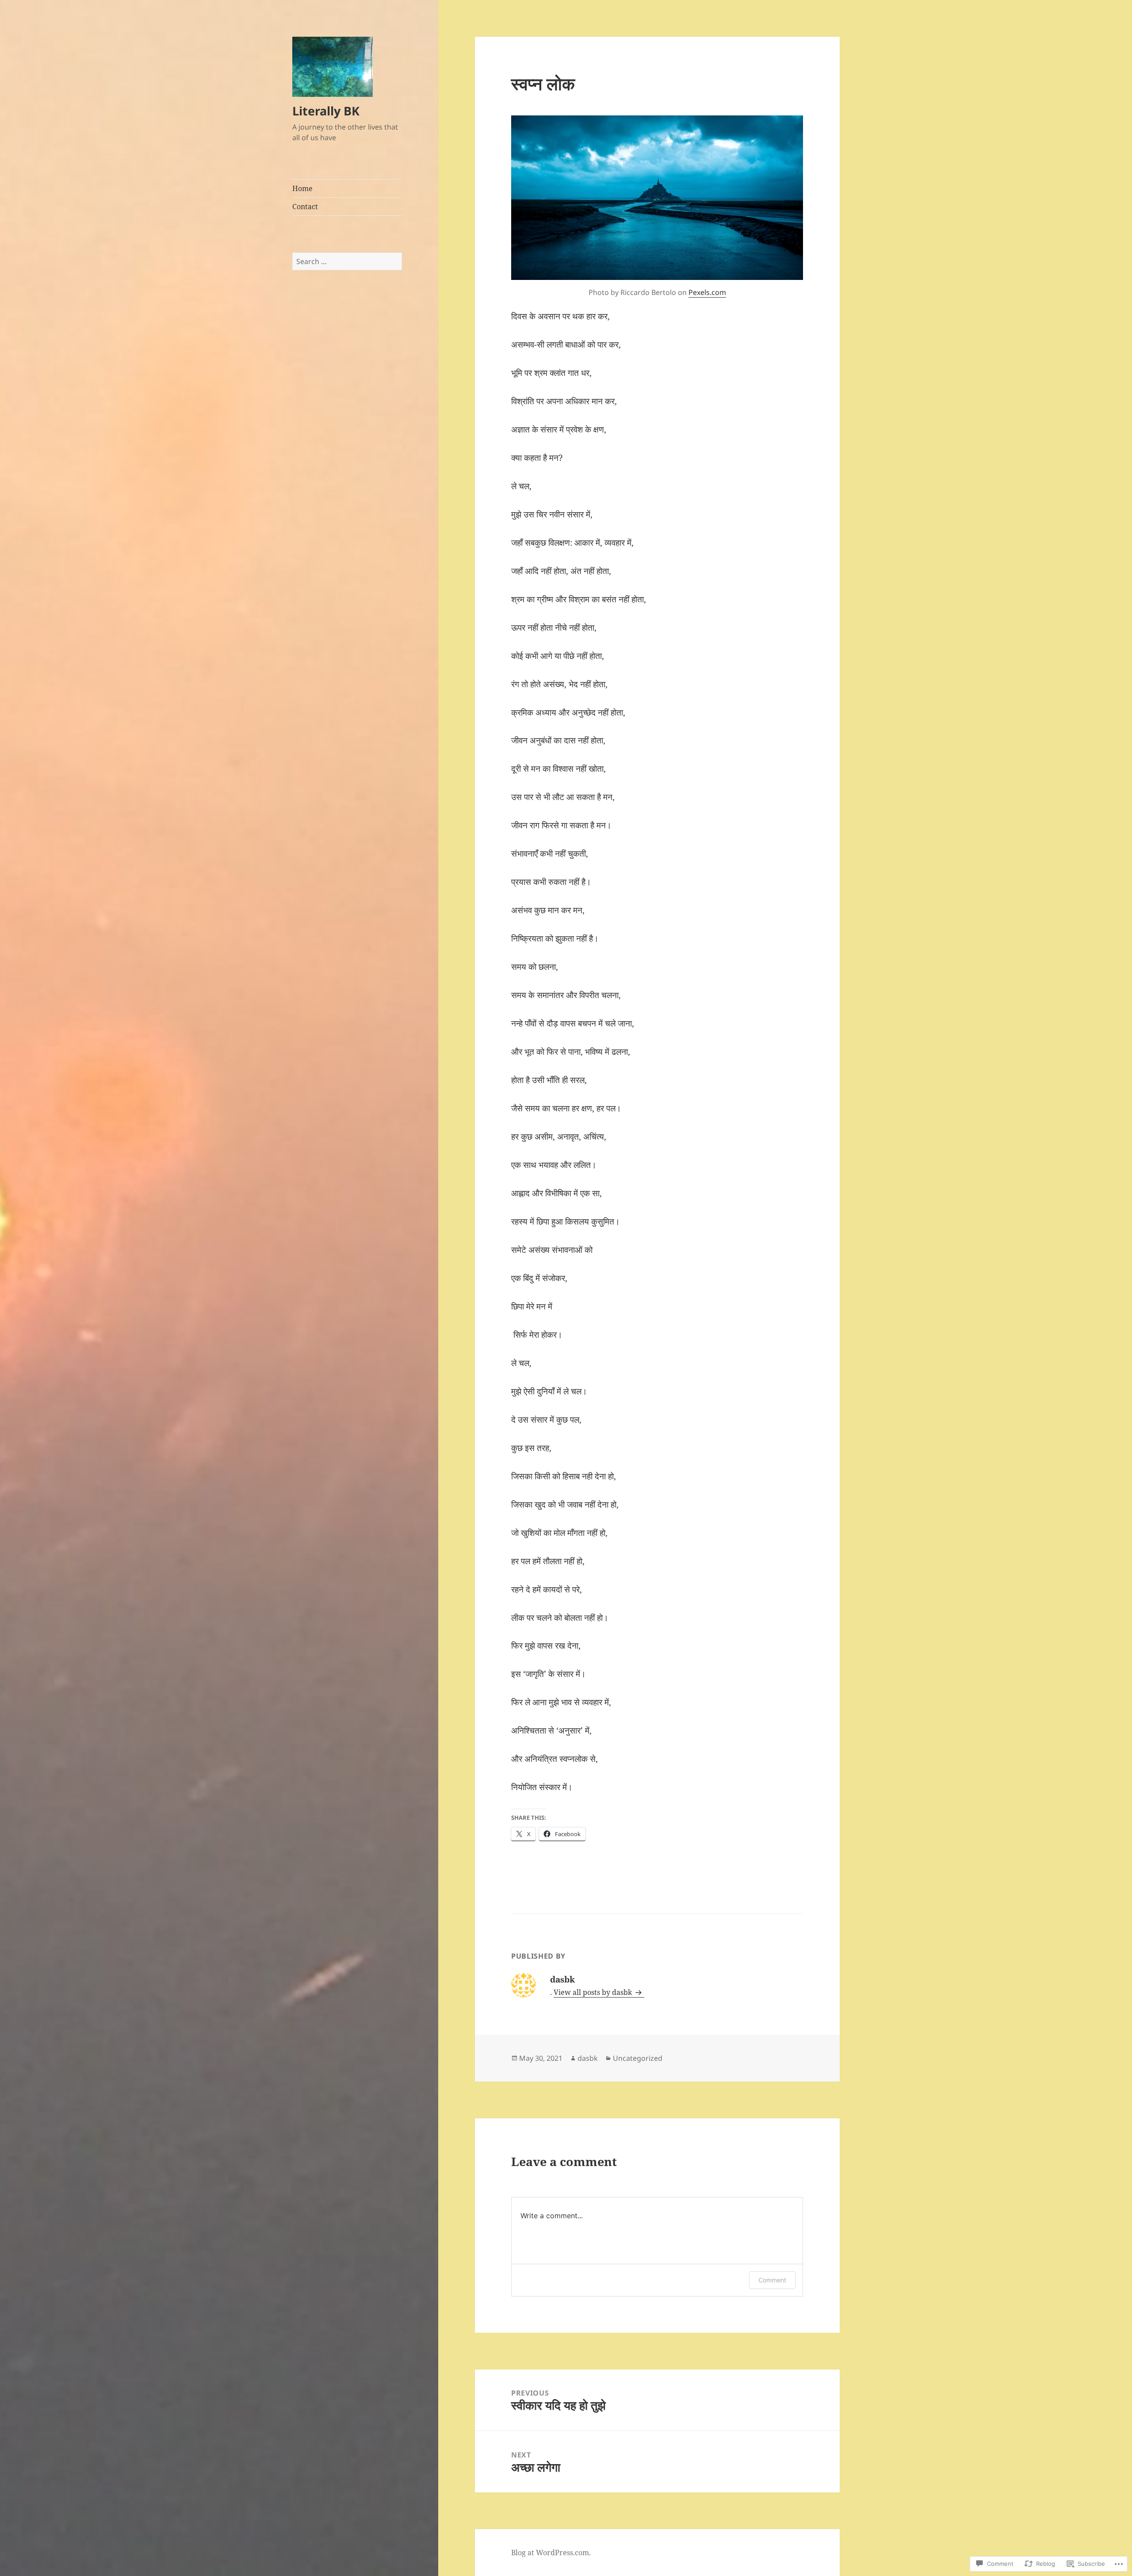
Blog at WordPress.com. (551, 2553)
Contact (305, 207)
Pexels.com (707, 292)
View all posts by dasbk (594, 1992)
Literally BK (326, 111)
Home (302, 188)
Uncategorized (638, 2058)
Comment (772, 2280)
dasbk (588, 2058)
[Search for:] (347, 261)
